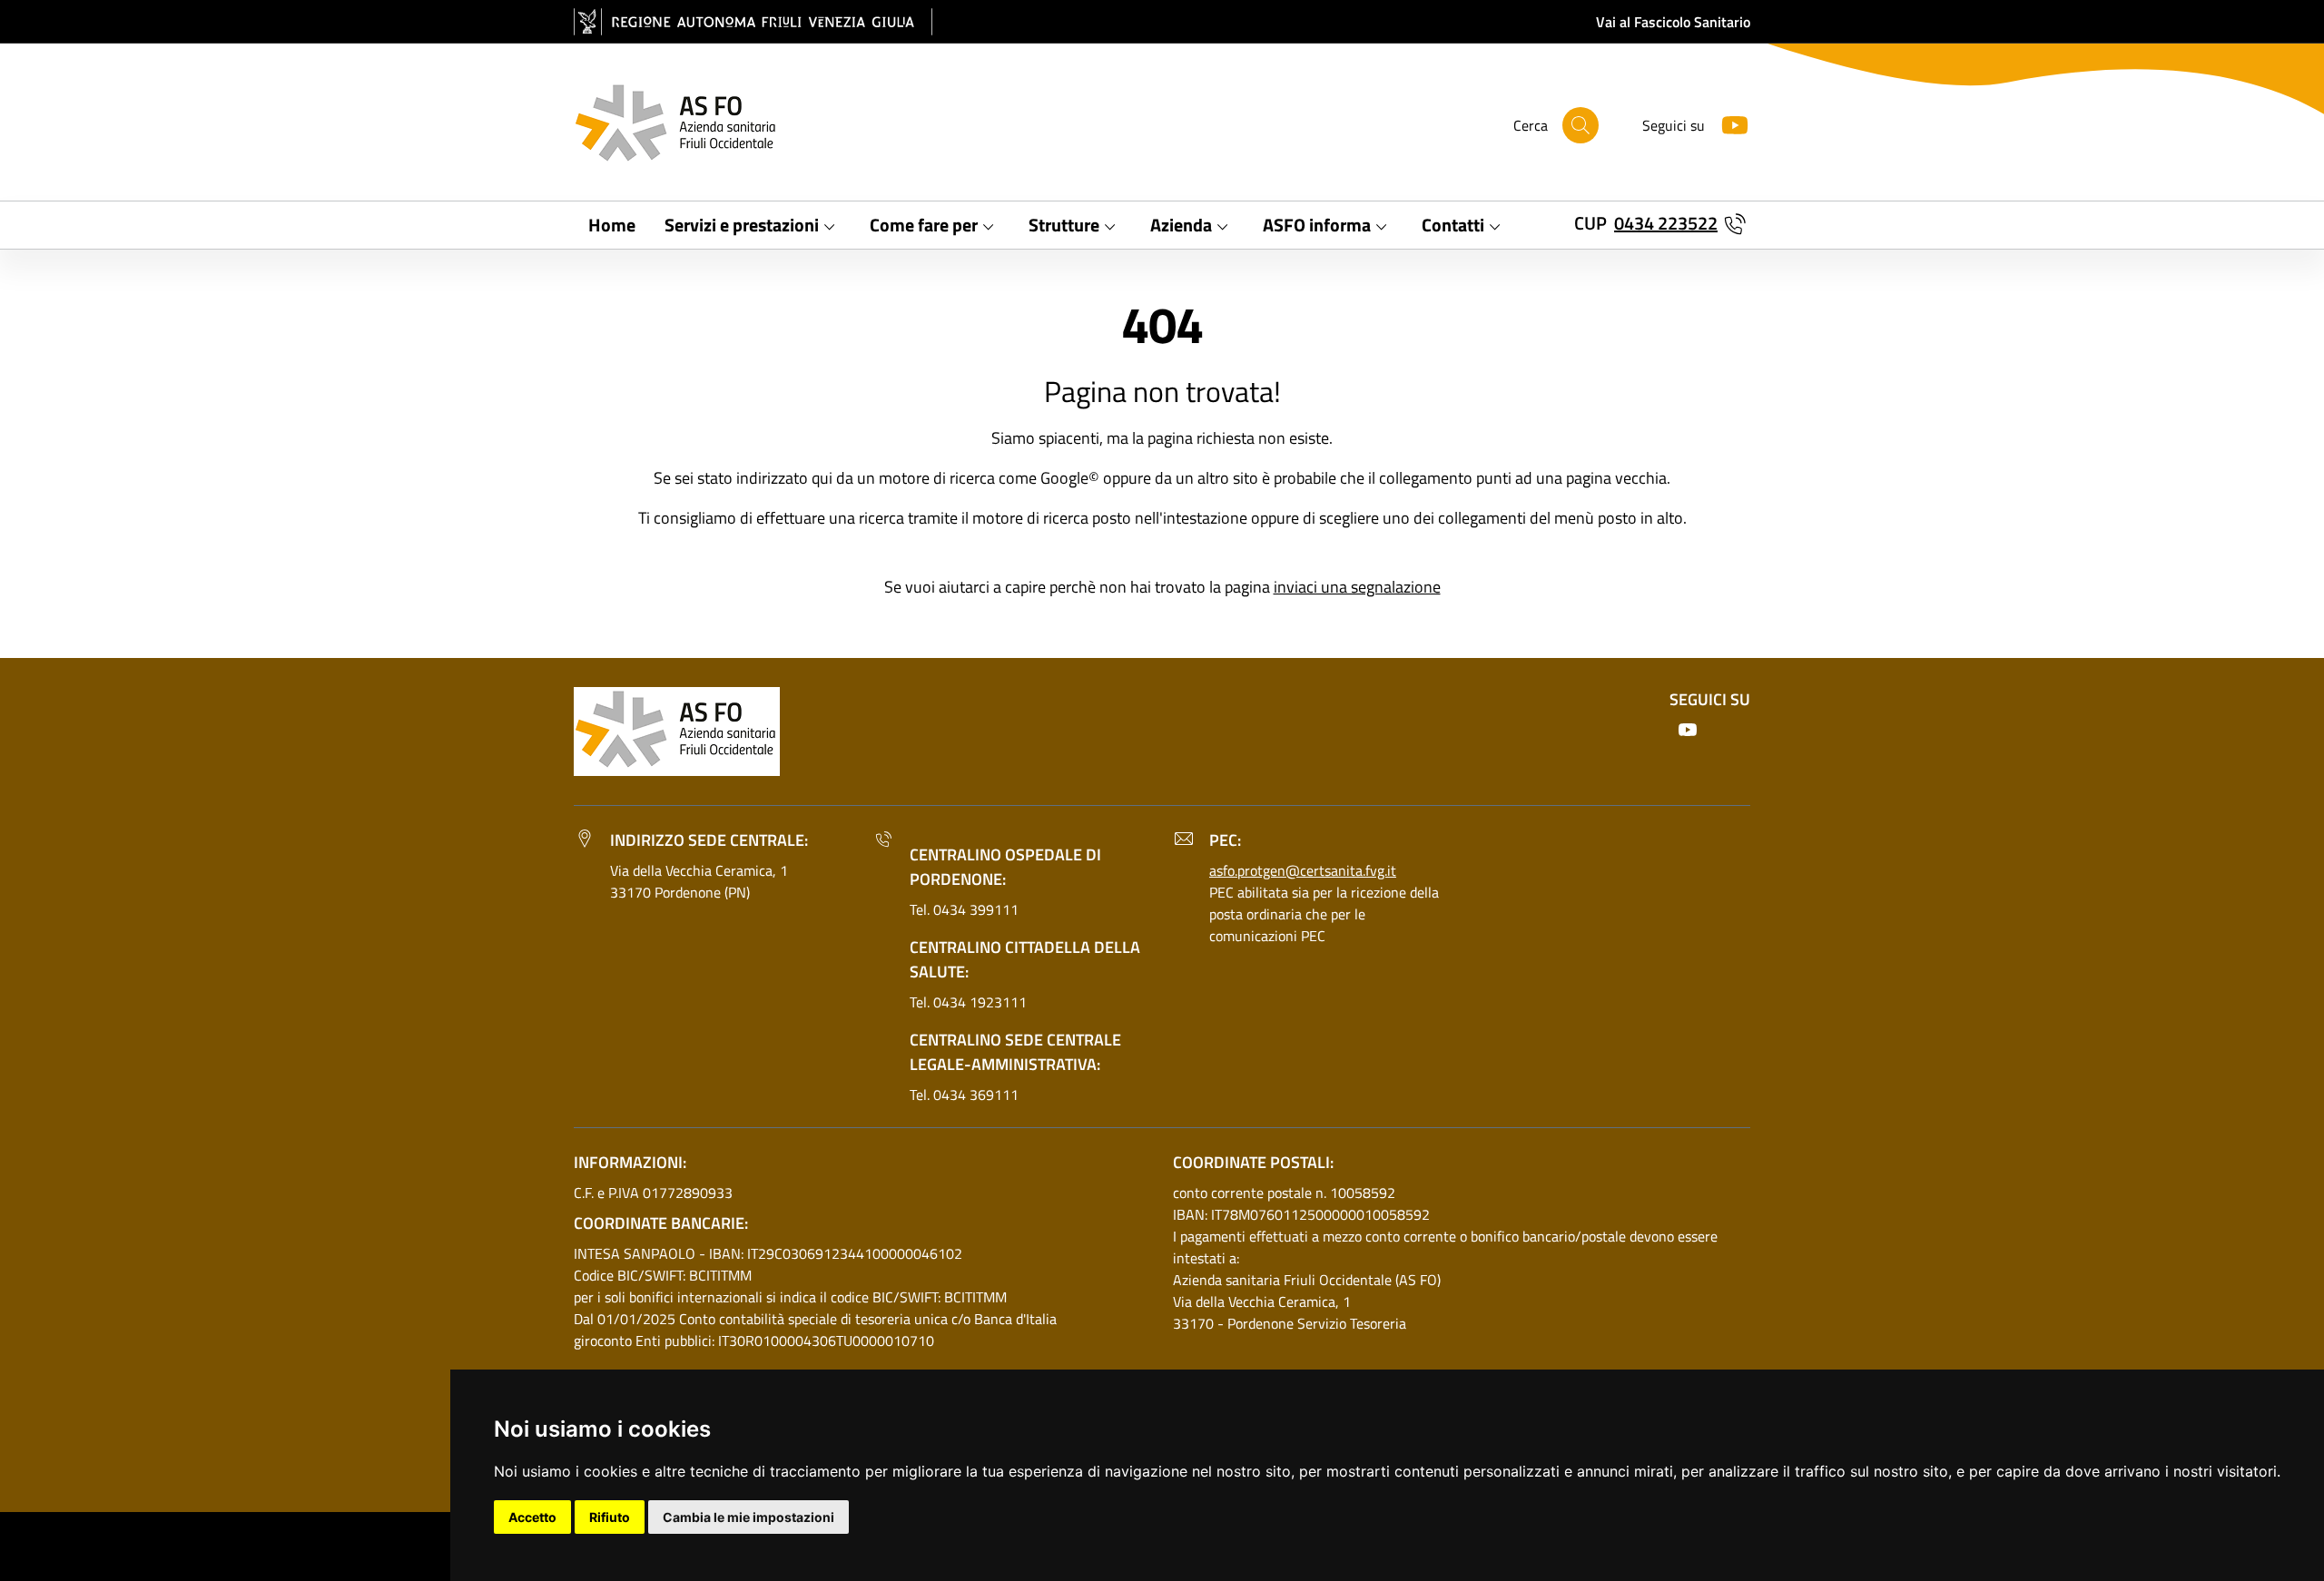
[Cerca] (1581, 125)
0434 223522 (1666, 223)
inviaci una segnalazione (1357, 587)
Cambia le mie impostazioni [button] (748, 1517)
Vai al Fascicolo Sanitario (1673, 22)
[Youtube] (1728, 123)
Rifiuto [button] (610, 1517)
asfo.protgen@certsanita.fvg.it (1303, 870)
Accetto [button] (532, 1517)
